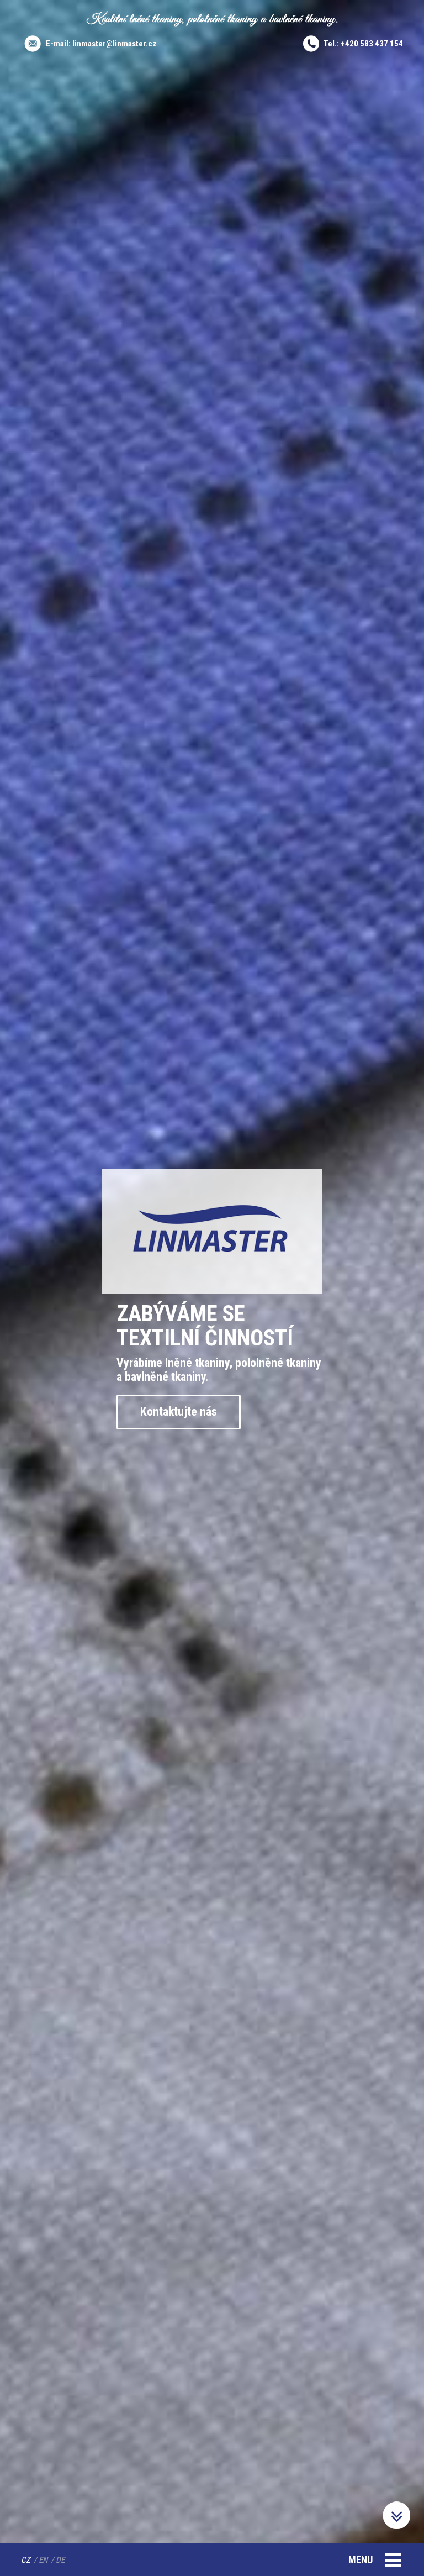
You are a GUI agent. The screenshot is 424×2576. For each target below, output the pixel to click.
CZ (26, 2560)
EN (43, 2560)
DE (60, 2560)
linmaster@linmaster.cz (115, 44)
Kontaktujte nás (179, 1411)
